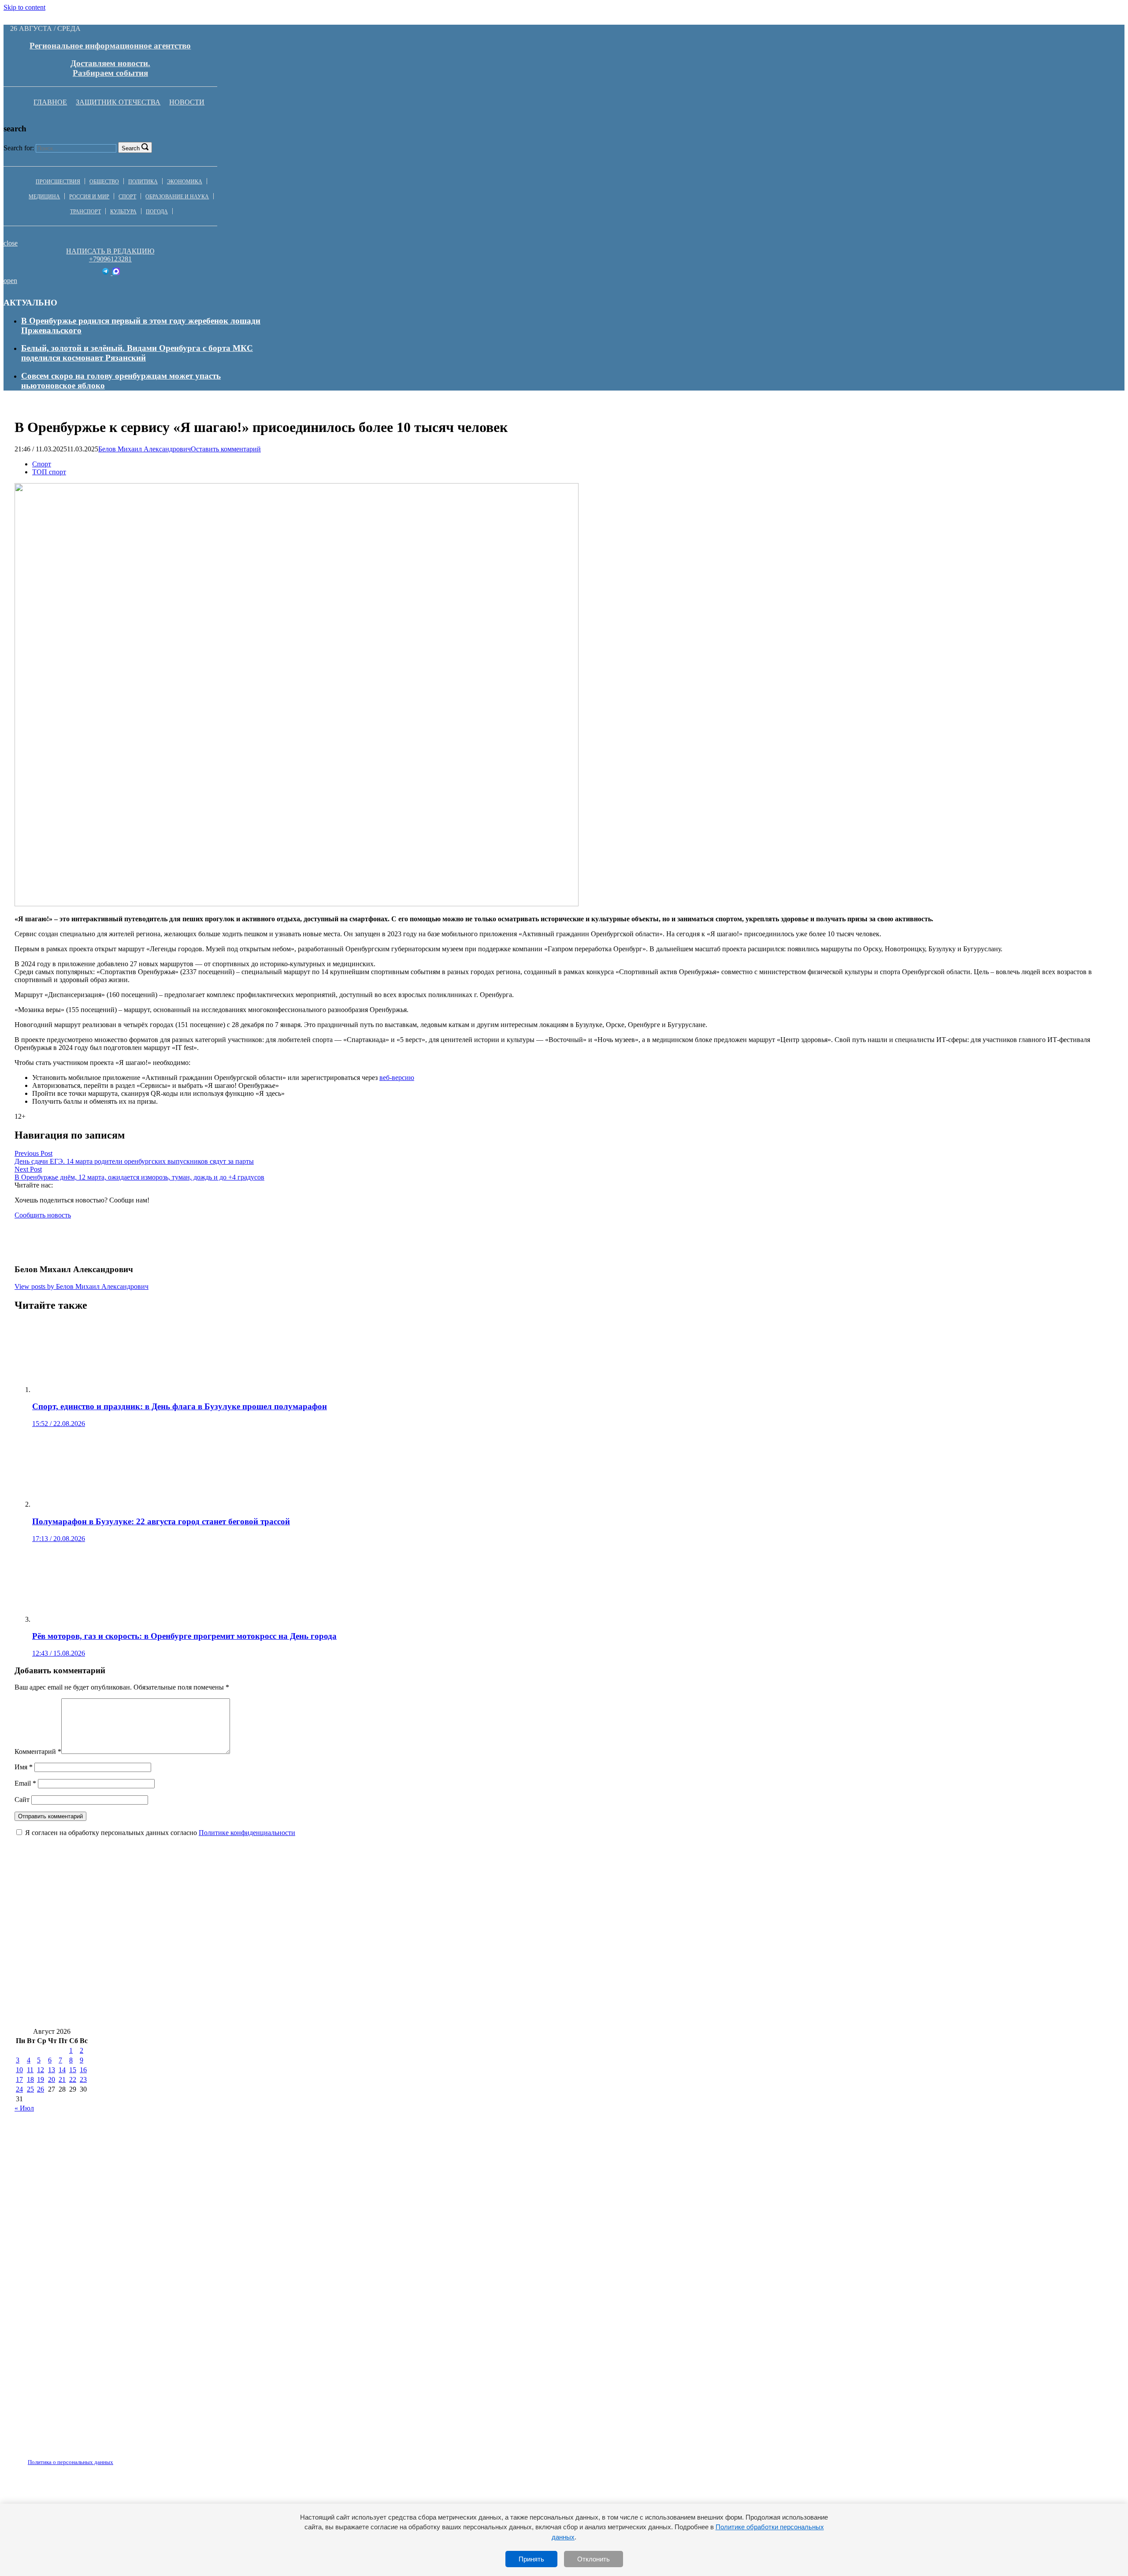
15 (73, 2070)
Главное (50, 102)
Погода (157, 212)
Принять (531, 2559)
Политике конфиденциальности (247, 1833)
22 (73, 2079)
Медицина (44, 197)
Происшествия (58, 182)
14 (62, 2070)
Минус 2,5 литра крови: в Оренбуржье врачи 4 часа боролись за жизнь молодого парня (699, 1988)
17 (19, 2079)
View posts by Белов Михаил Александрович (82, 1286)
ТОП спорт (49, 472)
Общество (104, 182)
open (10, 281)
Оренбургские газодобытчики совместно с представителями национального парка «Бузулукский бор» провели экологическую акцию (273, 1988)
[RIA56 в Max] (116, 273)
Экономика (185, 182)
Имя (24, 1767)
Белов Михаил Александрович (145, 449)
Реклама (105, 2457)
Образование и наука (177, 197)
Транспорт (85, 212)
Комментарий (38, 1751)
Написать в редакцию (110, 251)
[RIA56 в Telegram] (106, 273)
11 (30, 2070)
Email (25, 1783)
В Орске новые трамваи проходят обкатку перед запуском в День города (495, 1936)
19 (41, 2079)
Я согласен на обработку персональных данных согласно (160, 1833)
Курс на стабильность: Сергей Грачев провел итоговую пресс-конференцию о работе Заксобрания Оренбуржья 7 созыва (600, 1909)
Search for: (19, 148)
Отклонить (594, 2559)
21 (62, 2079)
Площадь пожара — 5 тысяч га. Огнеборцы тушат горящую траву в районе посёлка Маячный (197, 1962)
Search (131, 148)
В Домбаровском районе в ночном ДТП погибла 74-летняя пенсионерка (518, 1962)
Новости (187, 102)
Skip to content (24, 7)
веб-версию (397, 1078)
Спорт (127, 197)
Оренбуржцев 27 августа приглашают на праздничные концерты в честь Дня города (177, 2014)
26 (41, 2089)
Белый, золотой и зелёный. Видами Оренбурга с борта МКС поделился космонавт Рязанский (137, 353)
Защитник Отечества (118, 102)
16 (83, 2070)
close (11, 243)
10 (19, 2070)
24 (19, 2089)
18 (30, 2079)
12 (41, 2070)
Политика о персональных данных (70, 2462)
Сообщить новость (43, 1215)
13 (52, 2070)
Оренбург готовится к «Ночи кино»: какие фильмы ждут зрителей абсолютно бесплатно (185, 1936)
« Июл (24, 2108)
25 (30, 2089)
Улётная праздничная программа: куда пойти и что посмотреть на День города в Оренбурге (192, 1909)
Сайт (22, 1800)
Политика (143, 182)
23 (83, 2079)
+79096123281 (110, 259)
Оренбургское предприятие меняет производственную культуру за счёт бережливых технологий (818, 1936)
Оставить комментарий (226, 449)
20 (52, 2079)
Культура (123, 212)
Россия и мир (89, 197)
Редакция (63, 2457)
